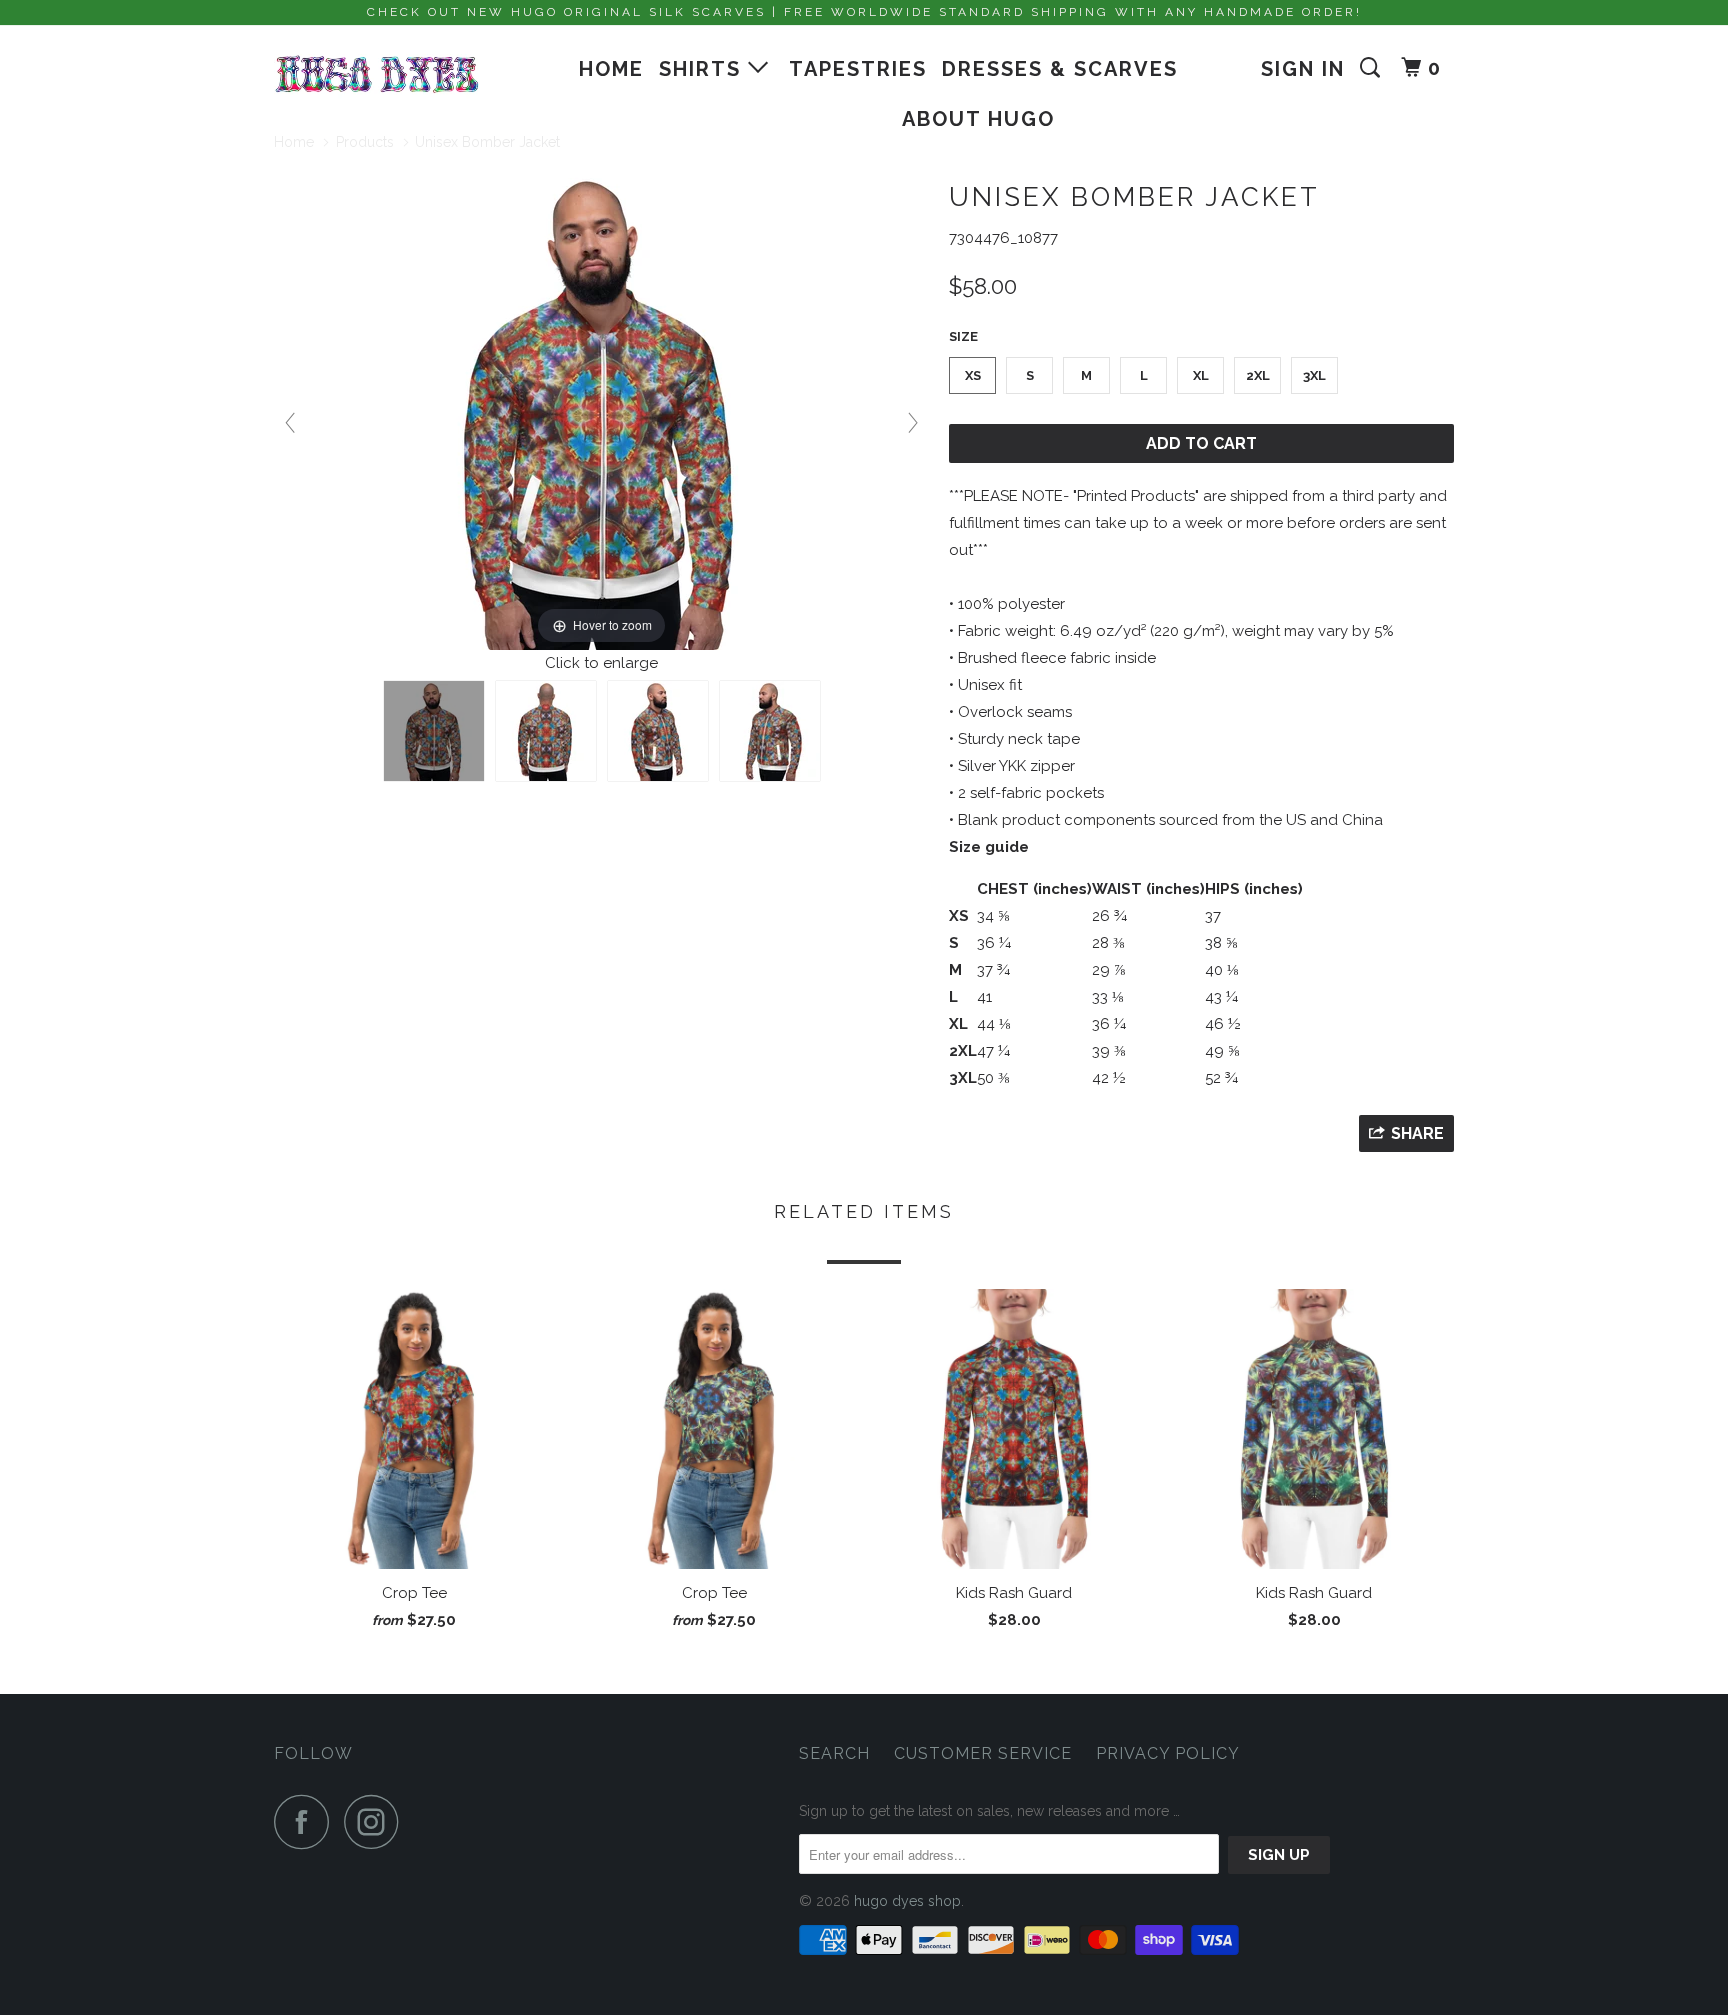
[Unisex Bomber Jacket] (434, 731)
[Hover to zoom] (602, 408)
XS (973, 375)
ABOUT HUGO (978, 119)
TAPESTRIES (858, 69)
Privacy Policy (1168, 1753)
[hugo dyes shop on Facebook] (307, 1821)
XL (1201, 375)
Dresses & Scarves (1060, 69)
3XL (1314, 375)
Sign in (1303, 69)
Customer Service (983, 1753)
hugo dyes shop (907, 1901)
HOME (611, 69)
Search (834, 1753)
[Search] (1373, 68)
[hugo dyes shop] (376, 75)
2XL (1258, 375)
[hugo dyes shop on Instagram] (377, 1821)
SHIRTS (703, 69)
